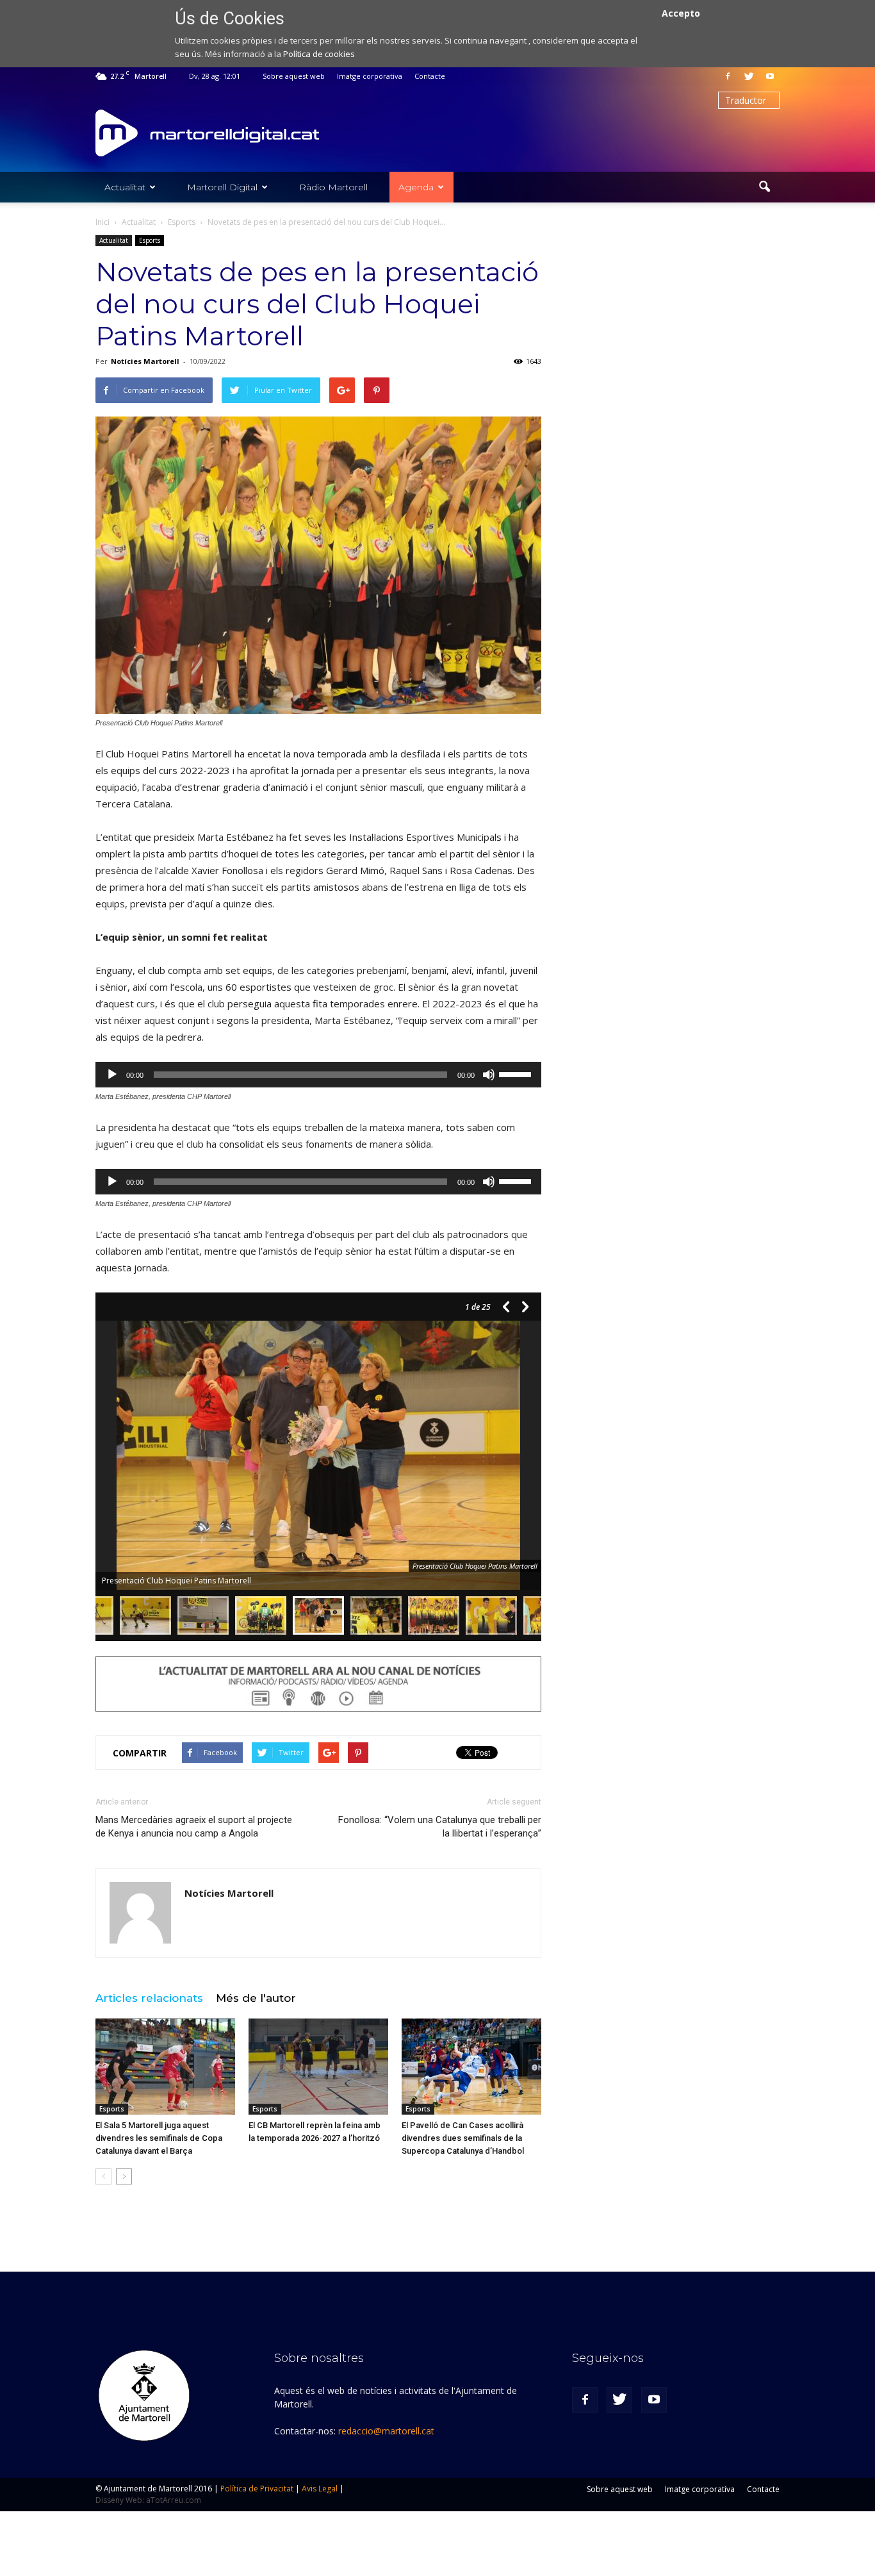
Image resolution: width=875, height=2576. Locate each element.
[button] (764, 187)
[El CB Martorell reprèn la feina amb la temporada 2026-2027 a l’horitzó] (318, 2067)
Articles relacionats (149, 1998)
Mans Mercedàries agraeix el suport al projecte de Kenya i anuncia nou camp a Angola (194, 1827)
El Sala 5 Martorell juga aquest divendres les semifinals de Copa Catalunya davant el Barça (159, 2138)
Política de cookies (319, 54)
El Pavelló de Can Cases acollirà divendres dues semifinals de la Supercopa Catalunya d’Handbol (463, 2138)
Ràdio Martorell (333, 187)
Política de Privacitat (257, 2489)
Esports (150, 240)
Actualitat (125, 187)
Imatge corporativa (370, 76)
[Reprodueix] (112, 1075)
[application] (318, 1075)
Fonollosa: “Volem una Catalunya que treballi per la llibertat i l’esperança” (440, 1827)
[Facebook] (728, 76)
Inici (102, 222)
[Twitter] (749, 76)
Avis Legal (320, 2489)
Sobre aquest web (294, 76)
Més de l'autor (256, 1998)
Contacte (430, 76)
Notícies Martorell (145, 361)
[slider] (517, 1073)
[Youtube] (770, 76)
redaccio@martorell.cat (386, 2431)
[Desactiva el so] (489, 1075)
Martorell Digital (222, 187)
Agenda (416, 187)
